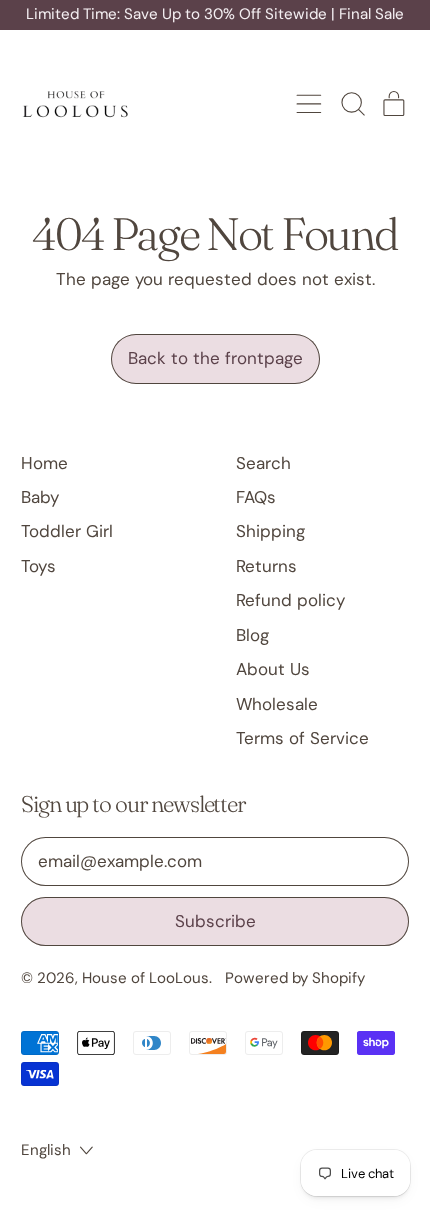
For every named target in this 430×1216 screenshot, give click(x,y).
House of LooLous (145, 978)
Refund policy (290, 600)
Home (44, 463)
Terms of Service (302, 738)
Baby (40, 497)
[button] (352, 104)
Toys (38, 566)
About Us (273, 669)
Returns (266, 566)
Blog (252, 635)
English (46, 1150)
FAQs (256, 497)
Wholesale (277, 704)
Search (263, 463)
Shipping (270, 531)
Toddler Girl (67, 531)
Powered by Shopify (295, 978)
